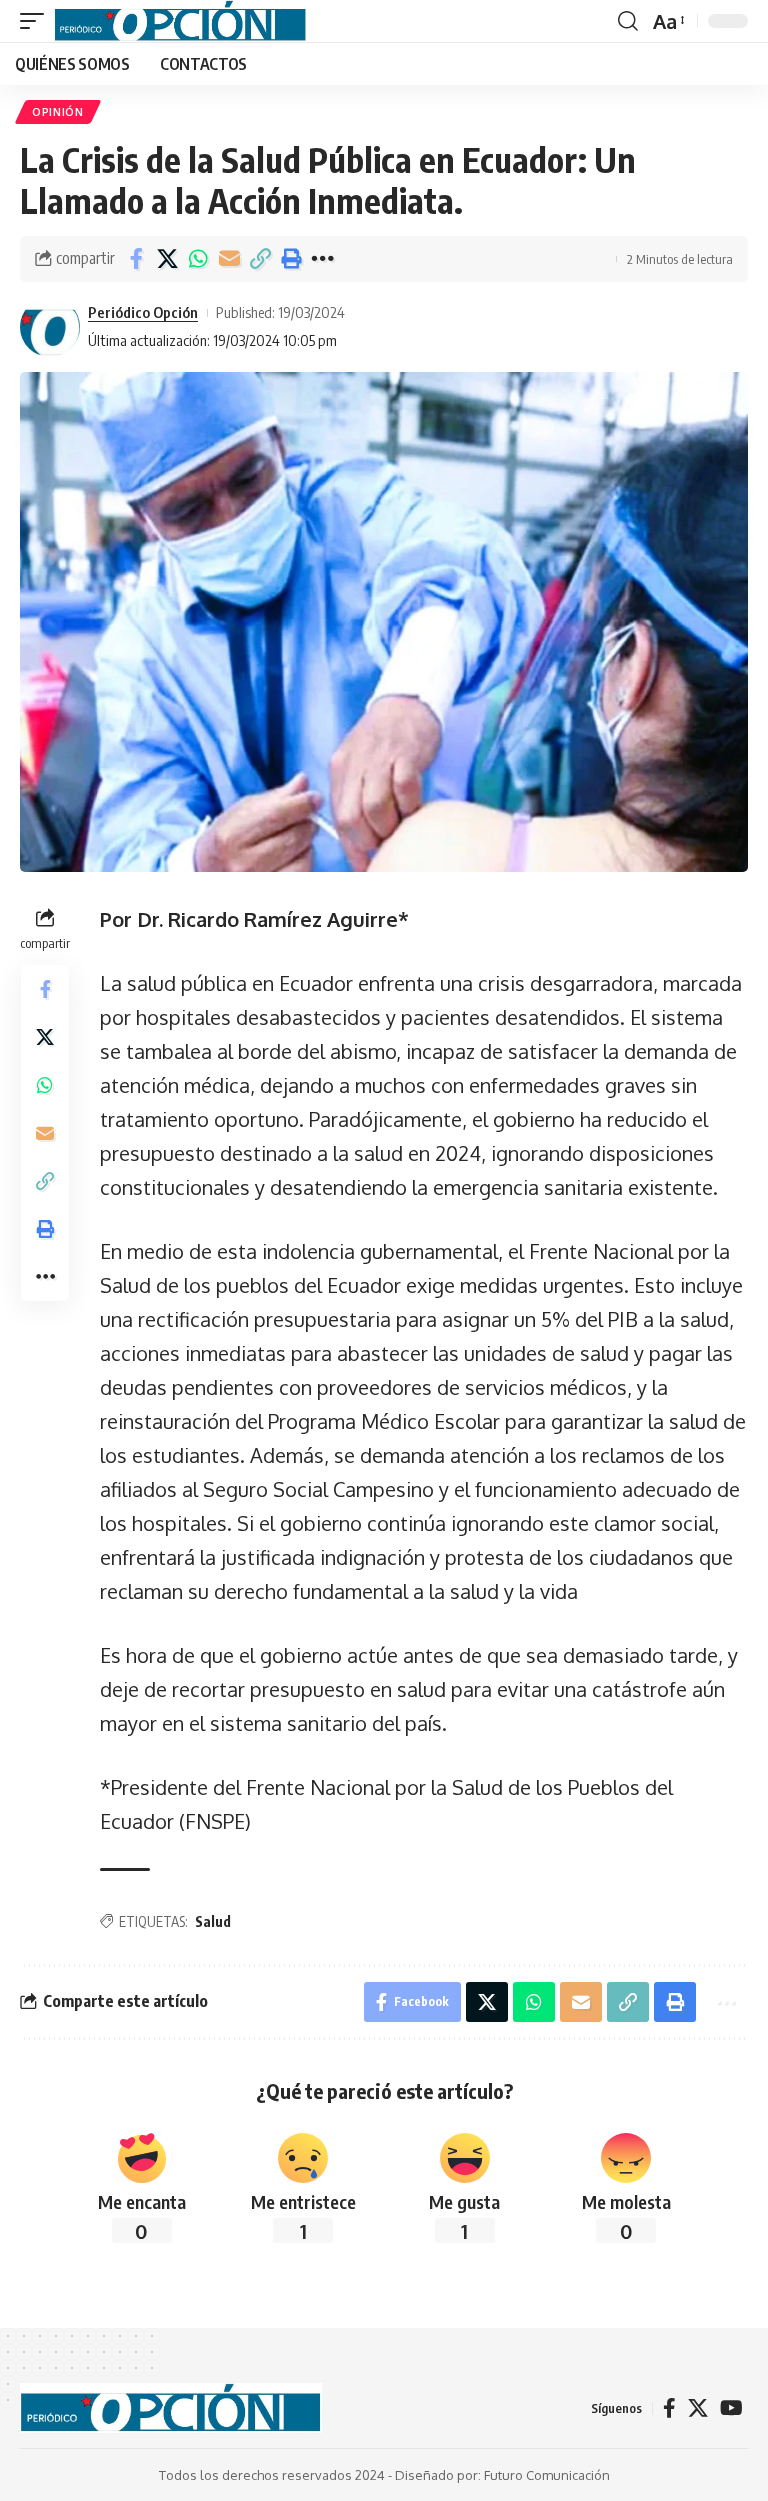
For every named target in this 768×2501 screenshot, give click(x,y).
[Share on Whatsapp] (198, 259)
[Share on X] (167, 259)
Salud (213, 1921)
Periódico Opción (143, 312)
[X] (698, 2408)
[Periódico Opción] (180, 21)
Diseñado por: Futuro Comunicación (502, 2475)
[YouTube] (731, 2408)
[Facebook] (669, 2408)
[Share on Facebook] (136, 259)
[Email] (229, 259)
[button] (37, 21)
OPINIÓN (58, 112)
